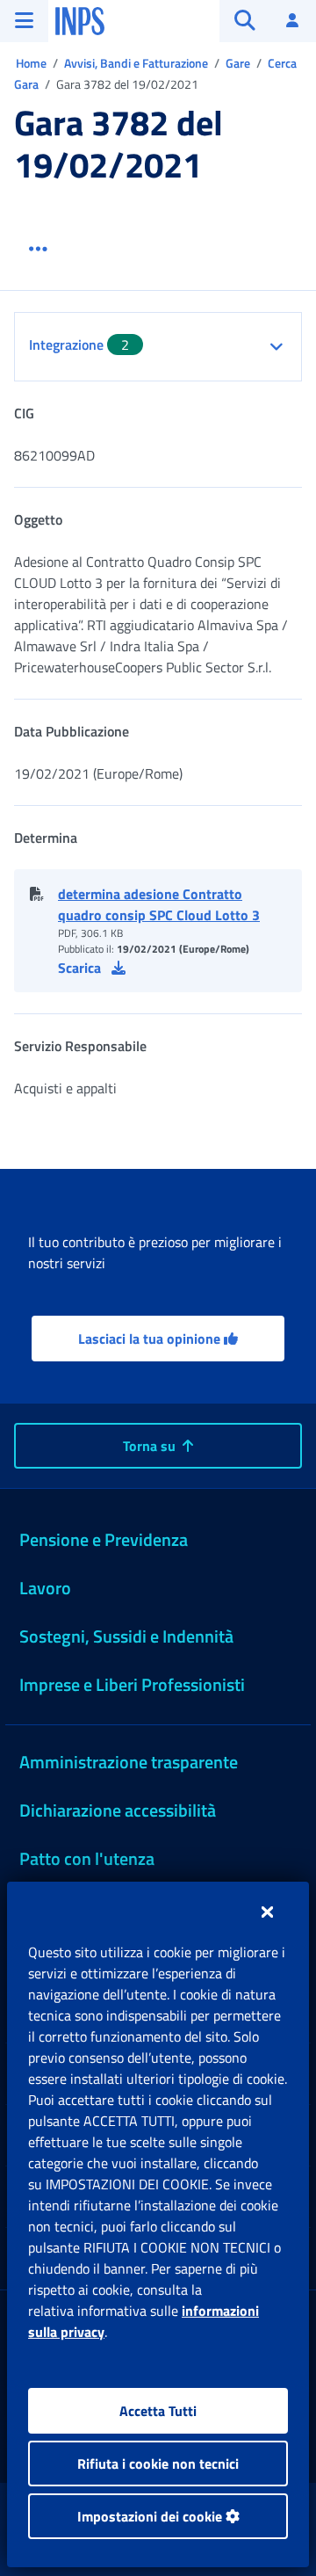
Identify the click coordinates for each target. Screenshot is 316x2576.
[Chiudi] (267, 1912)
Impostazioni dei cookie (151, 2516)
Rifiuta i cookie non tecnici (158, 2464)
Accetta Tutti (158, 2411)
